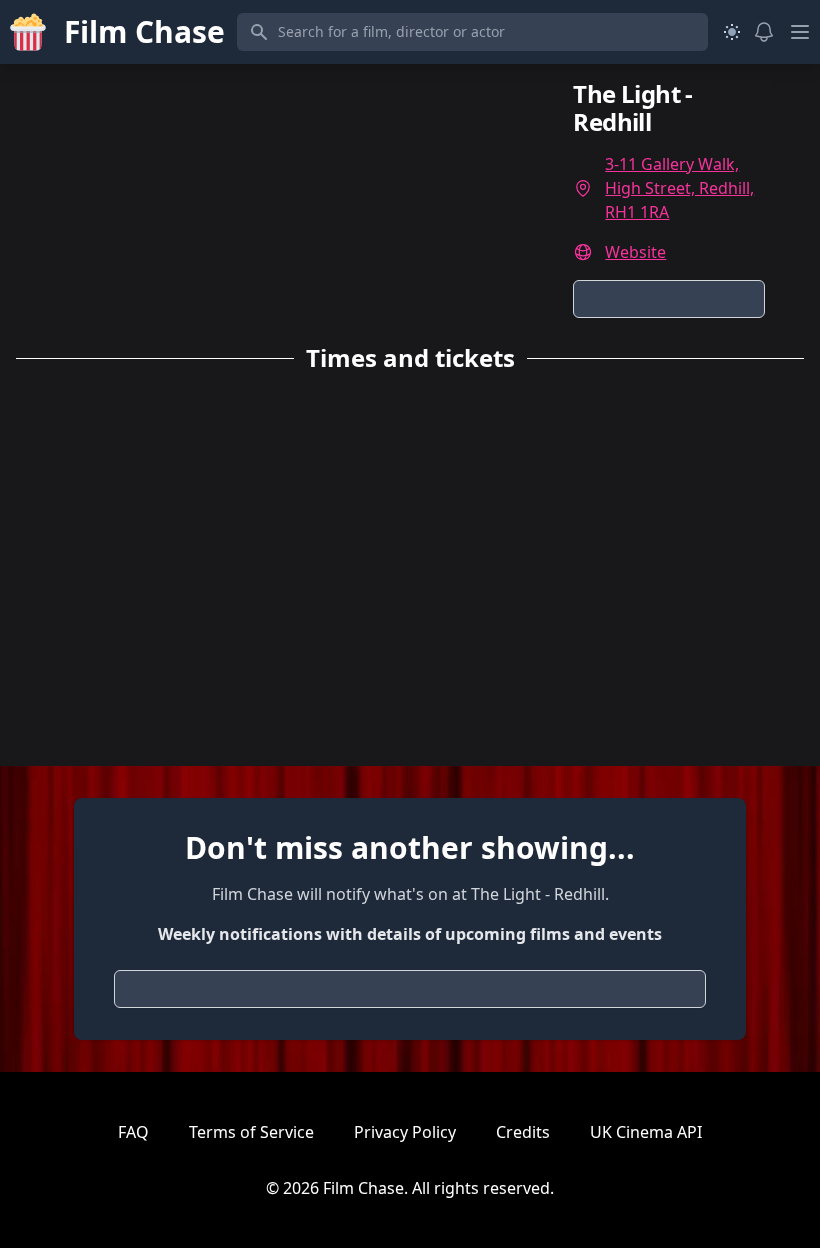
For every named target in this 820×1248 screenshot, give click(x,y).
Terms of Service (251, 1132)
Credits (523, 1132)
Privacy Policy (405, 1132)
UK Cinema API (646, 1132)
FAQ (133, 1132)
